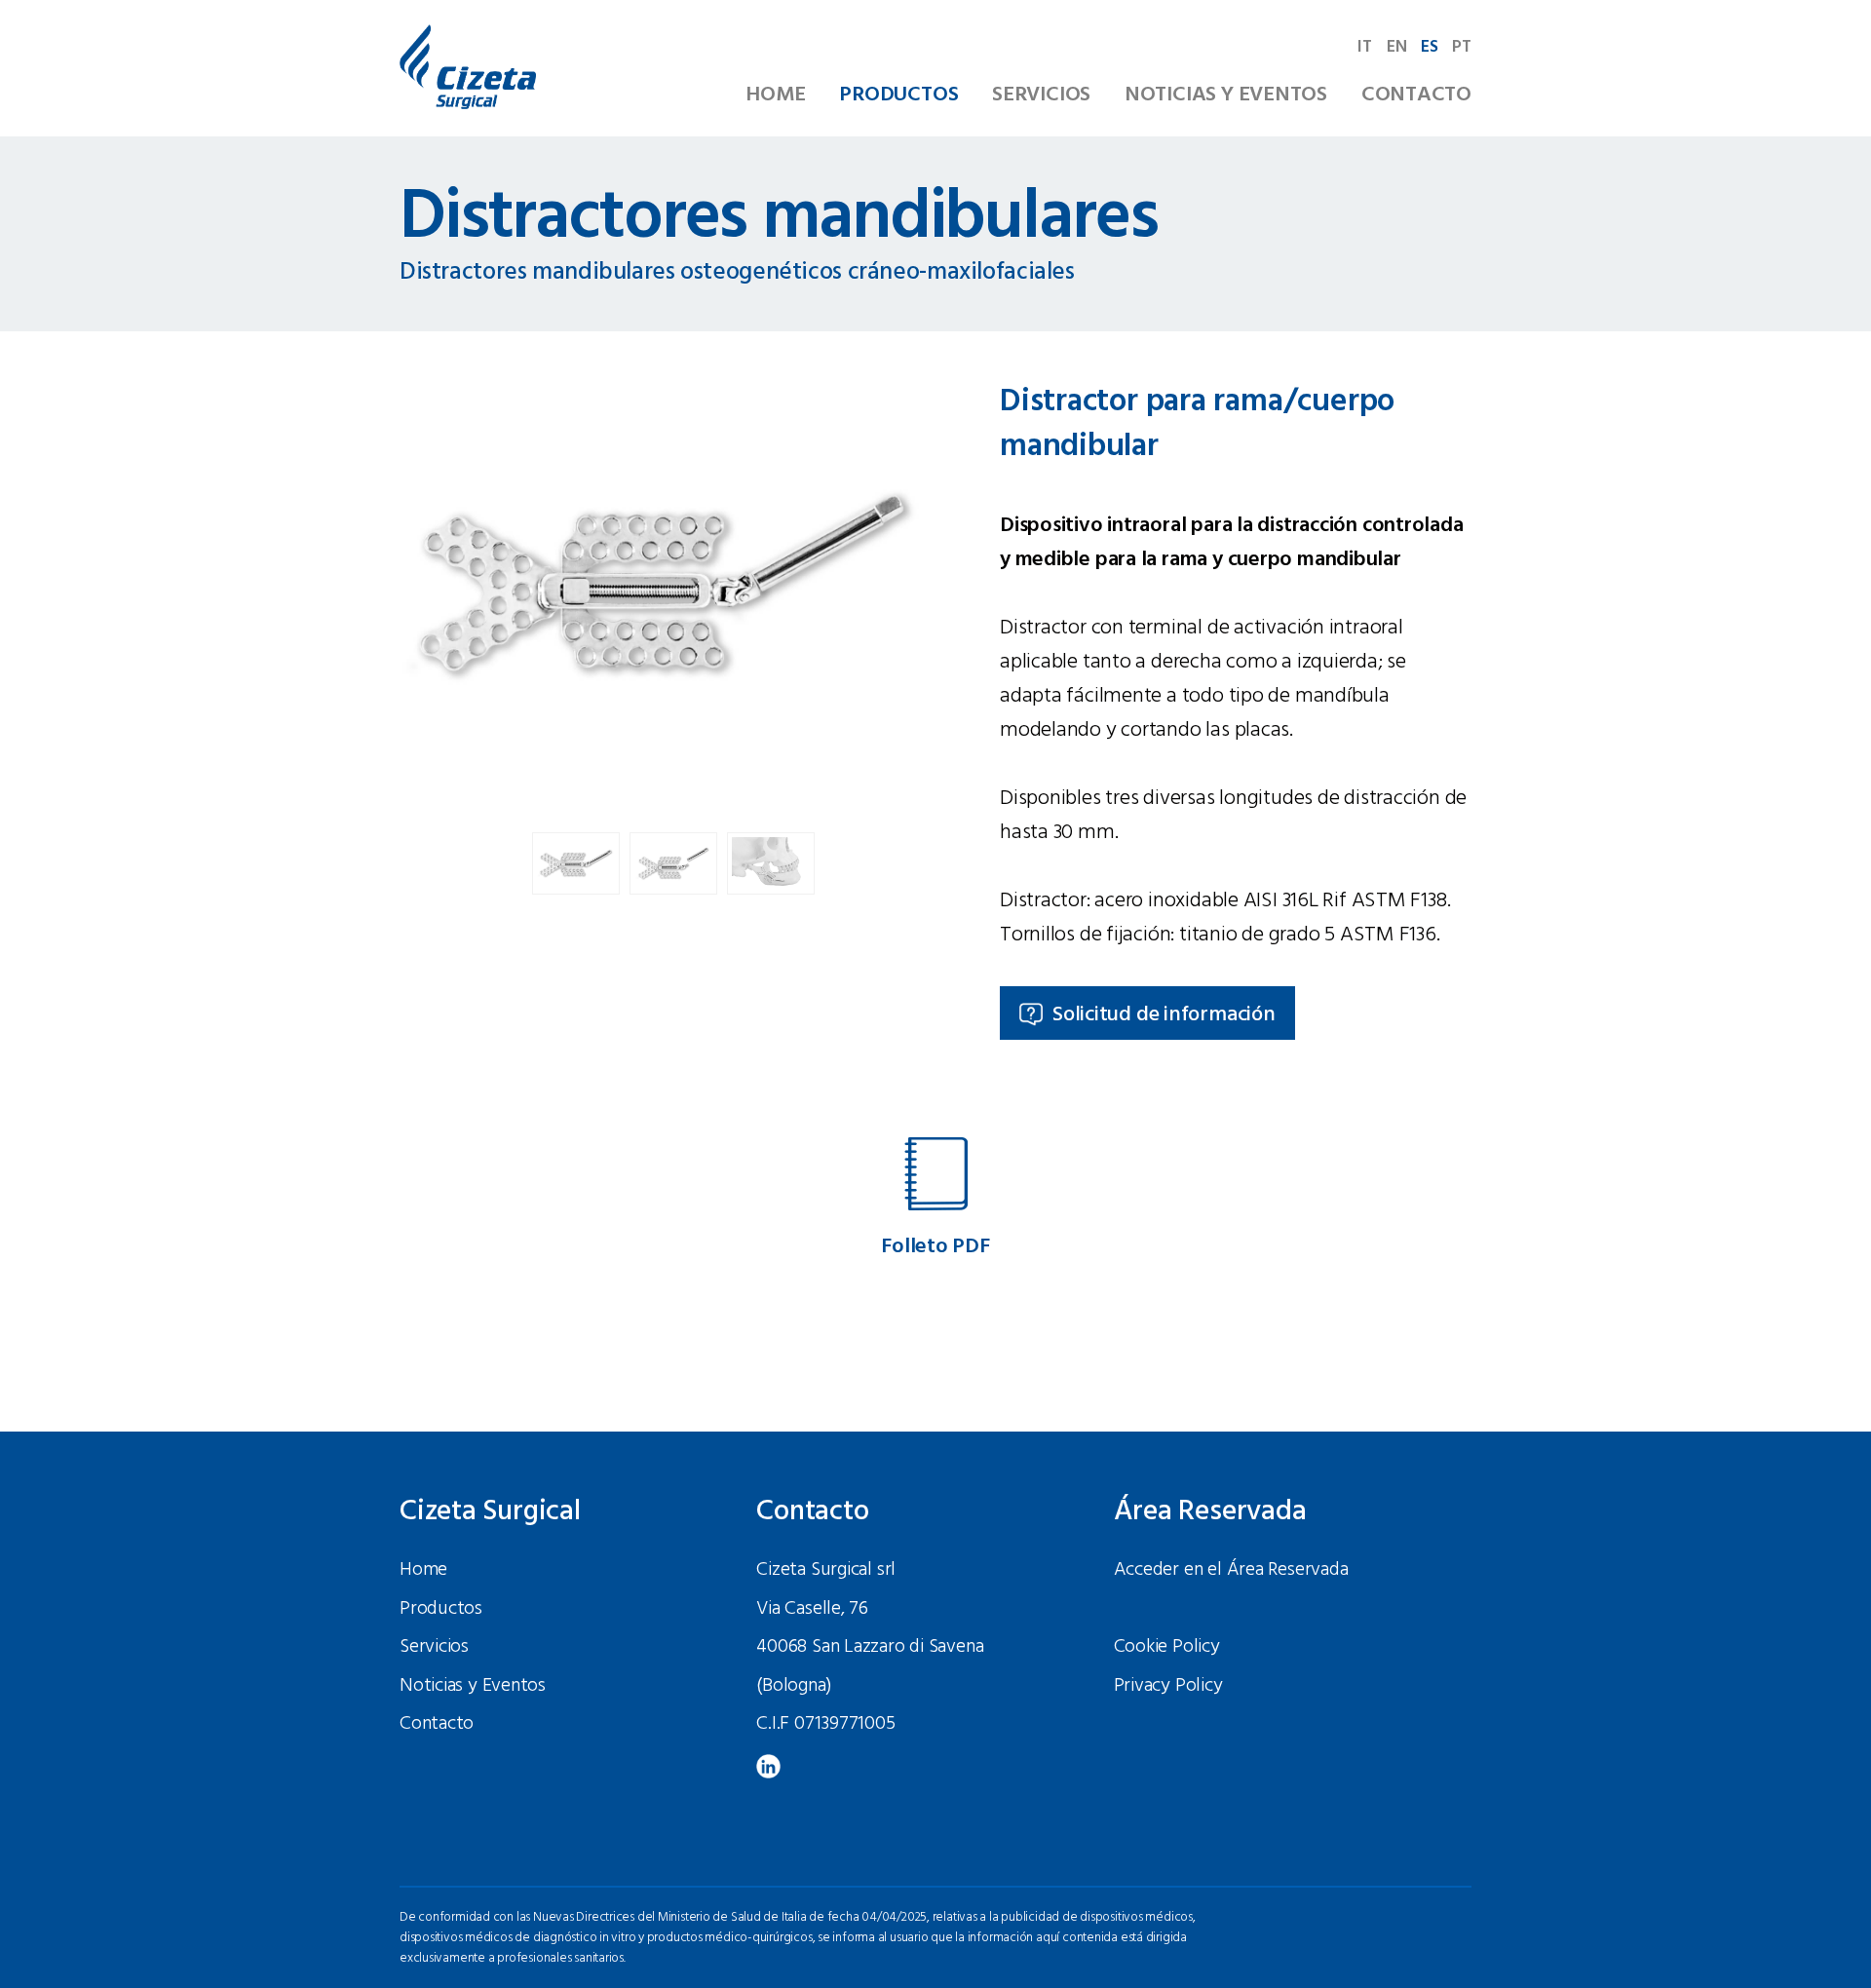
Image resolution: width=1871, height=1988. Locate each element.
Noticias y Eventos (1226, 95)
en (1397, 47)
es (1430, 47)
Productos (898, 95)
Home (775, 95)
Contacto (1416, 95)
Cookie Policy (1167, 1647)
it (1365, 47)
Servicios (1041, 95)
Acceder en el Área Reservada (1231, 1570)
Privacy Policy (1168, 1686)
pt (1462, 47)
